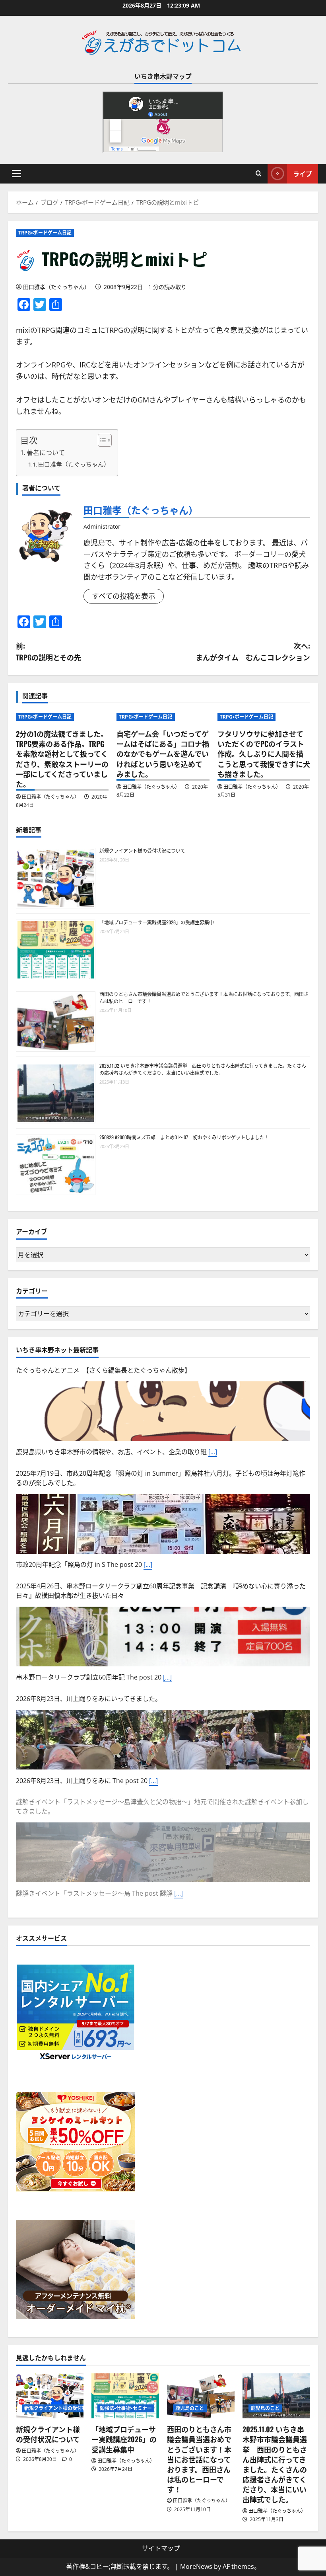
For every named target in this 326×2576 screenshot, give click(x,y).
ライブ (303, 174)
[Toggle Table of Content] (101, 440)
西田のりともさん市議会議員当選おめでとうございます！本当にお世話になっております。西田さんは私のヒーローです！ (199, 2459)
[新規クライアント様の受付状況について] (50, 2396)
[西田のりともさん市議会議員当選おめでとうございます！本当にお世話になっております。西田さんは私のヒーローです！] (201, 2396)
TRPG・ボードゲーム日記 (45, 233)
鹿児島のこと (190, 2408)
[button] (16, 174)
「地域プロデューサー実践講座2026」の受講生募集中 (157, 922)
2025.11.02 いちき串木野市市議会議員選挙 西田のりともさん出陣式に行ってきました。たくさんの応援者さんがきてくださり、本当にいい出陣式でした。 (203, 1069)
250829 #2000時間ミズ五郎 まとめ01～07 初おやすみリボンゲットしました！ (184, 1137)
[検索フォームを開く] (259, 174)
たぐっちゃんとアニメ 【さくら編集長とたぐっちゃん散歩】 (103, 1370)
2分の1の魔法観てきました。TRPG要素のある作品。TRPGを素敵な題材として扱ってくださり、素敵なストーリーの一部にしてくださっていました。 (62, 759)
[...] (213, 1452)
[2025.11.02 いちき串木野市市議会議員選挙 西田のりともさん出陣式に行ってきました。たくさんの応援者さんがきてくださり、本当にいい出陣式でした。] (276, 2396)
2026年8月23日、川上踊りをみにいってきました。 (89, 1699)
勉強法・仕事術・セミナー (126, 2408)
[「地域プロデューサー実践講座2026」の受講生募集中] (125, 2396)
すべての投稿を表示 (124, 596)
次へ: (253, 651)
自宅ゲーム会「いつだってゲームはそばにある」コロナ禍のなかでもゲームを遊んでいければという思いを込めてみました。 (163, 754)
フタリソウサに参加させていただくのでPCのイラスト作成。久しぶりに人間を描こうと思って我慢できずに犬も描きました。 (264, 754)
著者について (46, 453)
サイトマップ (161, 2548)
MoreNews (196, 2566)
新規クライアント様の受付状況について (142, 851)
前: (49, 651)
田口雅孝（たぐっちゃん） (56, 287)
